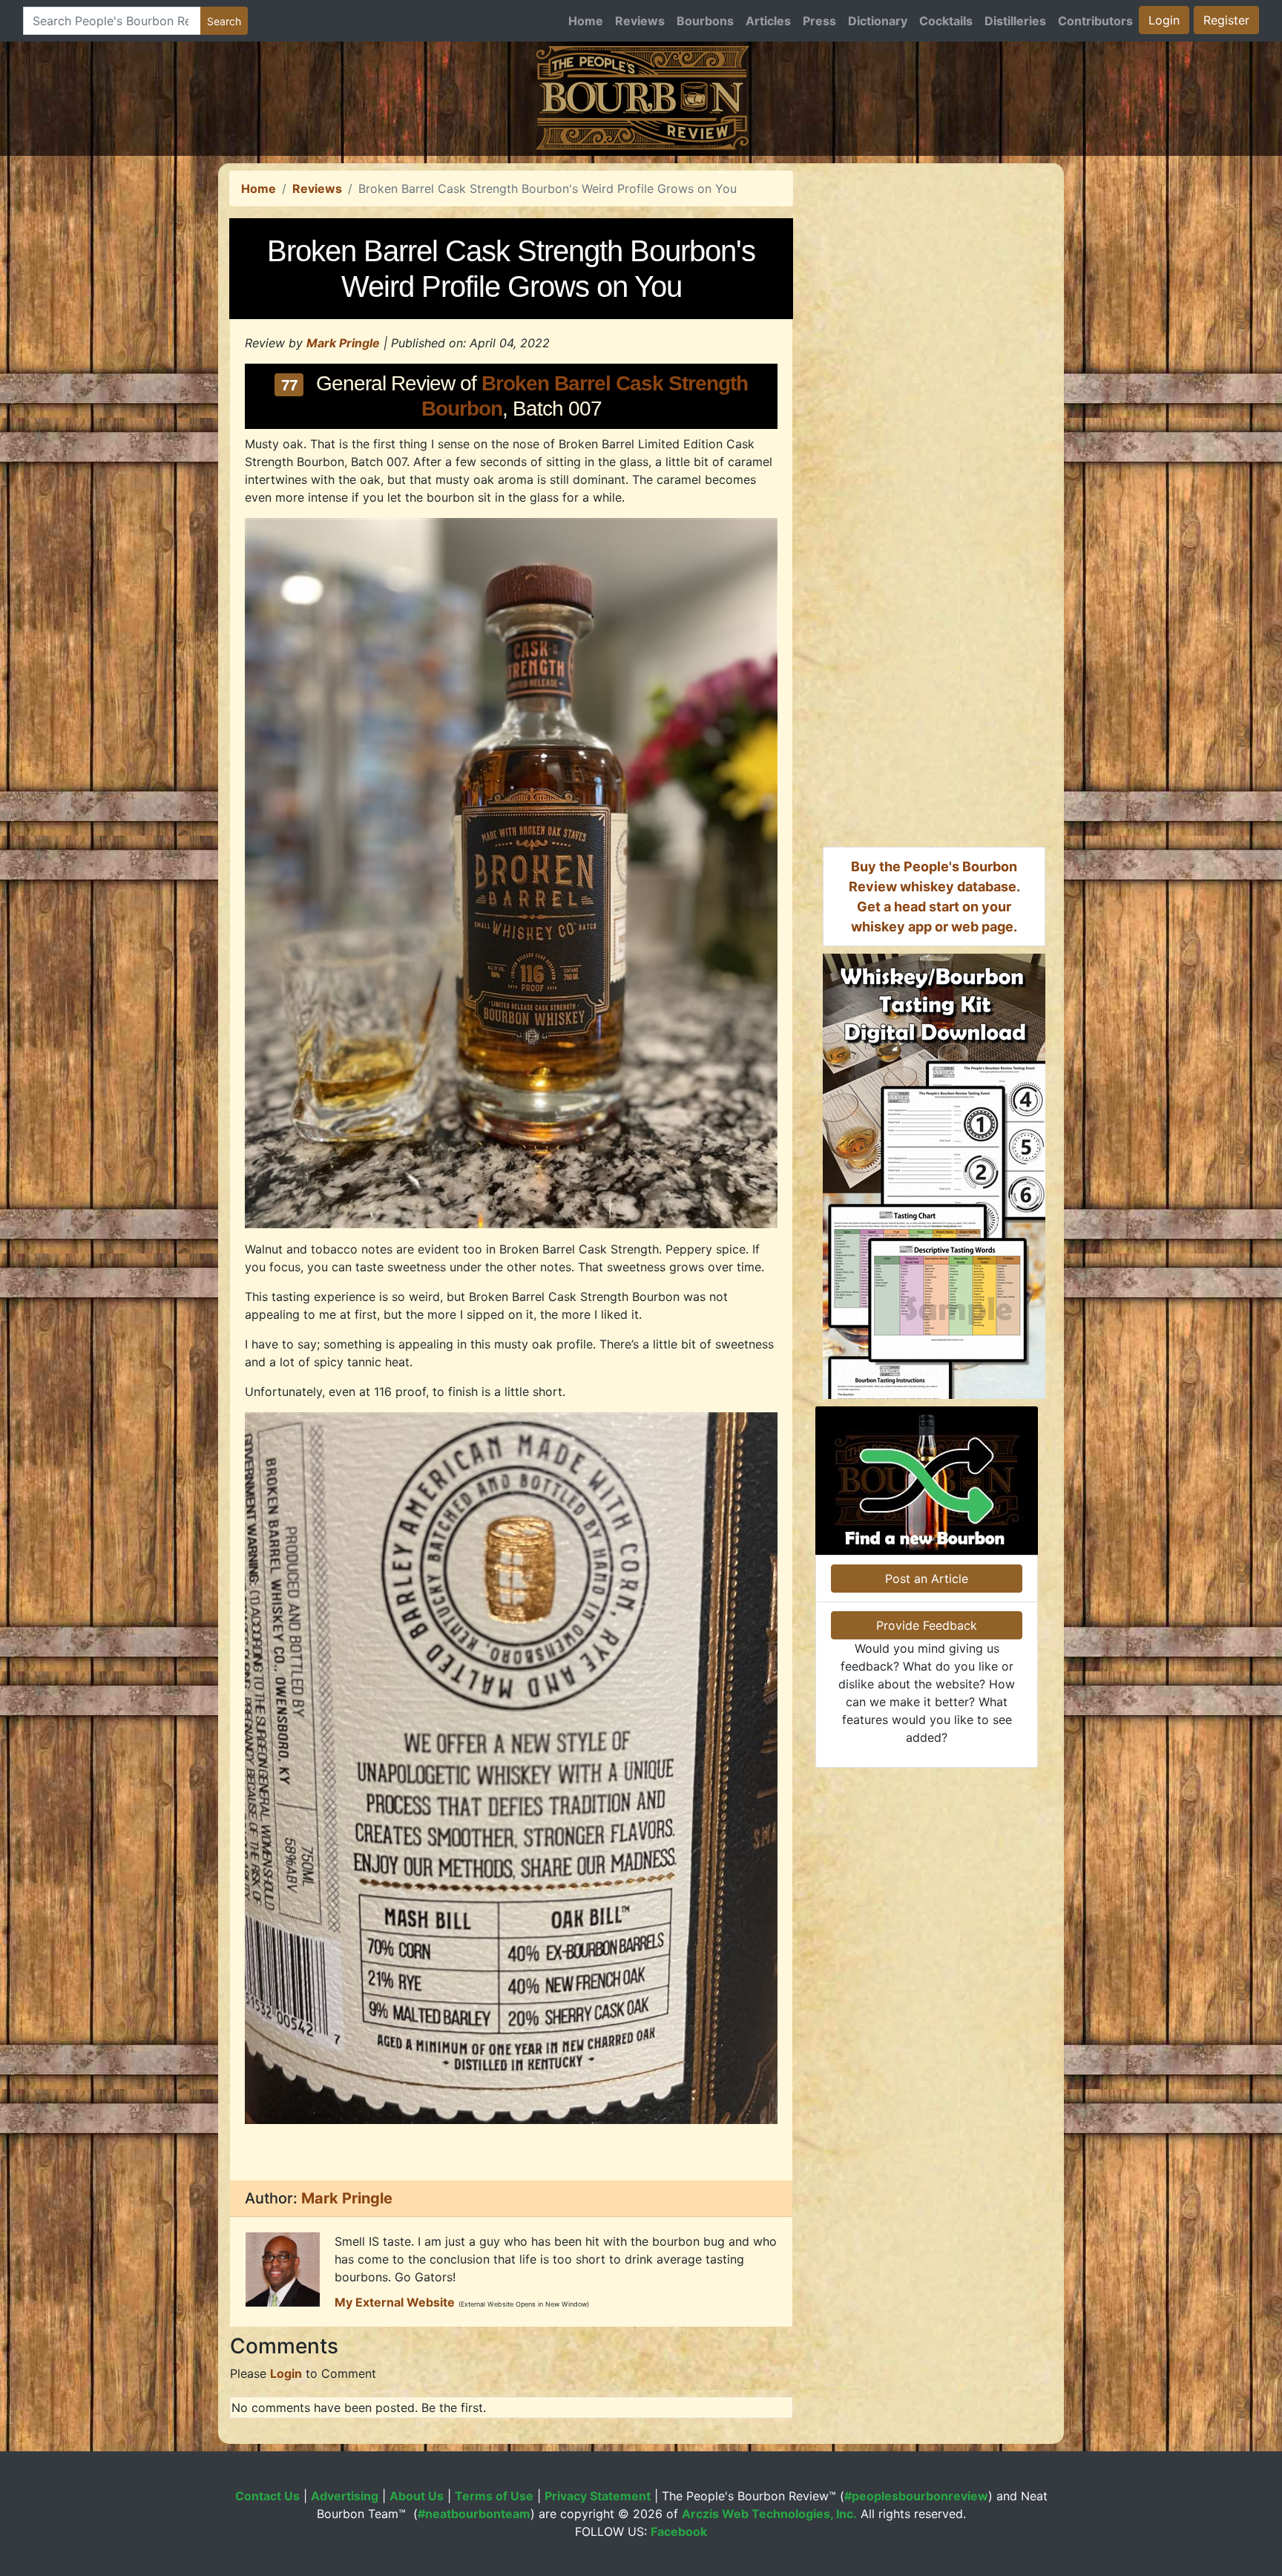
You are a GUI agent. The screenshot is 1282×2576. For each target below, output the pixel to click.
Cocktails (946, 21)
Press (819, 21)
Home (586, 21)
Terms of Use (494, 2496)
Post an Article (927, 1579)
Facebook (679, 2531)
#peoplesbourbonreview (916, 2496)
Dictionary (878, 21)
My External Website (395, 2302)
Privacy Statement (598, 2496)
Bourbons (705, 21)
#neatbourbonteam (474, 2514)
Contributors (1095, 21)
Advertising (345, 2496)
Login (1164, 20)
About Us (417, 2496)
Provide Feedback (927, 1625)
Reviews (640, 21)
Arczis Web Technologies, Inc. (769, 2514)
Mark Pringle (343, 343)
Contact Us (267, 2496)
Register (1226, 20)
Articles (768, 21)
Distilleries (1015, 21)
